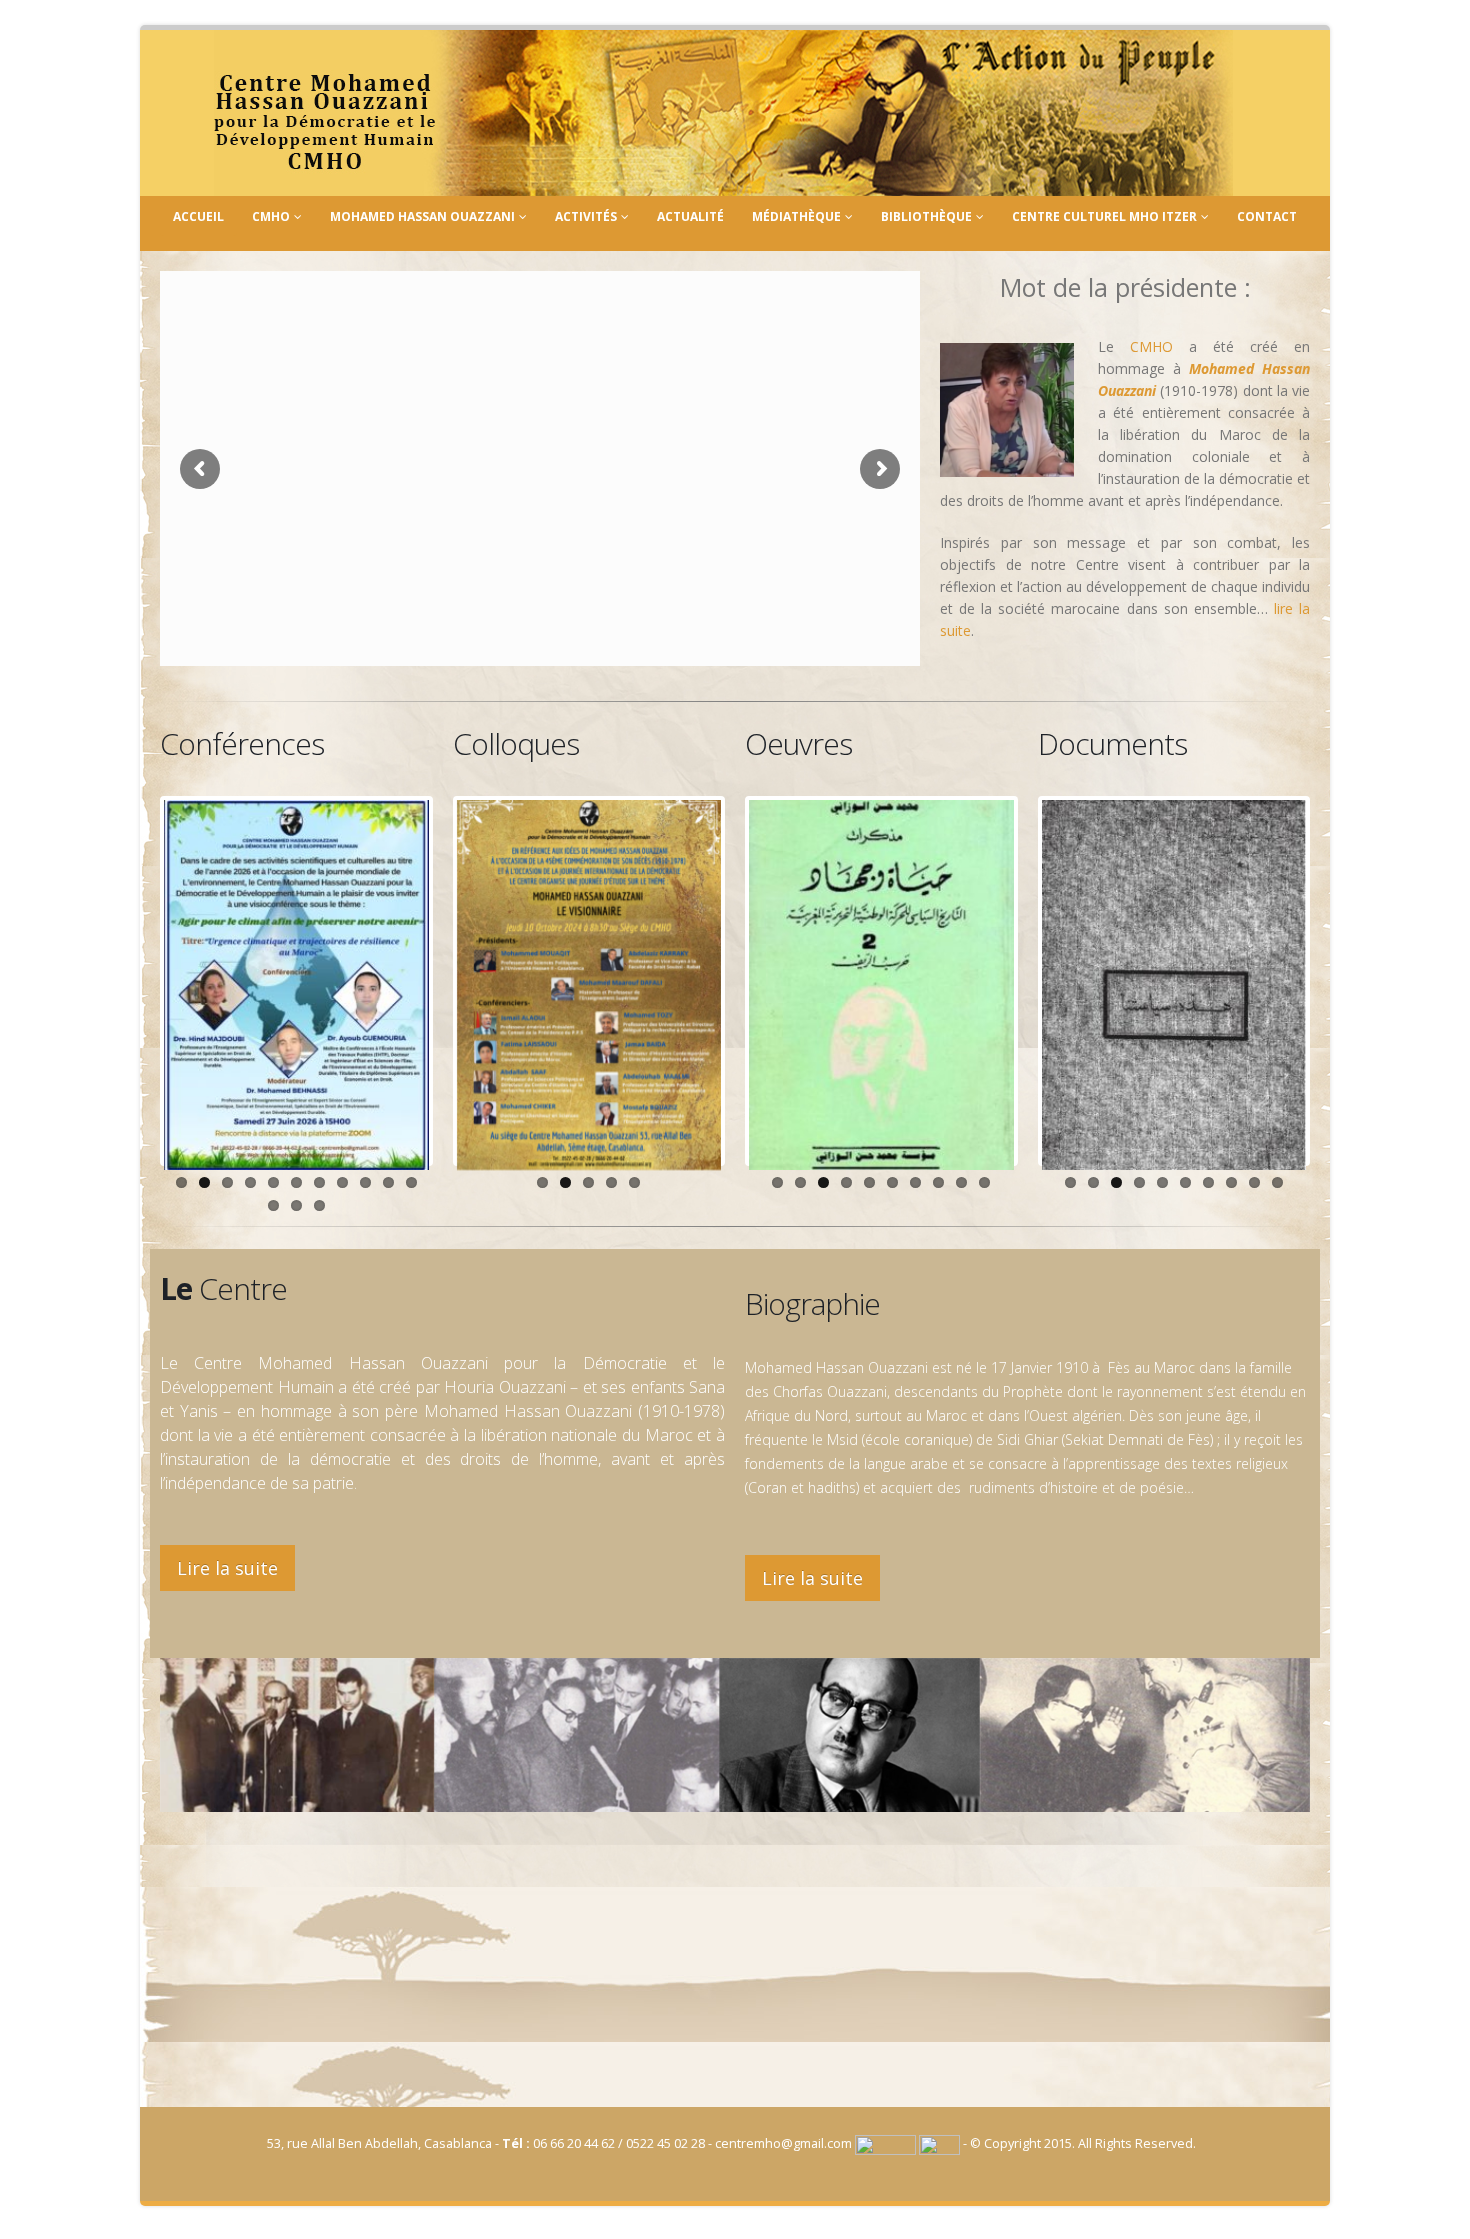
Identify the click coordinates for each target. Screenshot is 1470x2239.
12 (273, 1205)
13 (296, 1205)
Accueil (198, 216)
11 (411, 1182)
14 (319, 1205)
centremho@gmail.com (783, 2143)
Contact (1267, 216)
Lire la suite (227, 1568)
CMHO (271, 216)
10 (388, 1182)
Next (459, 981)
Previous (134, 981)
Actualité (690, 216)
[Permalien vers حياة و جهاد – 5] (881, 985)
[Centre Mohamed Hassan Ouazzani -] (723, 113)
